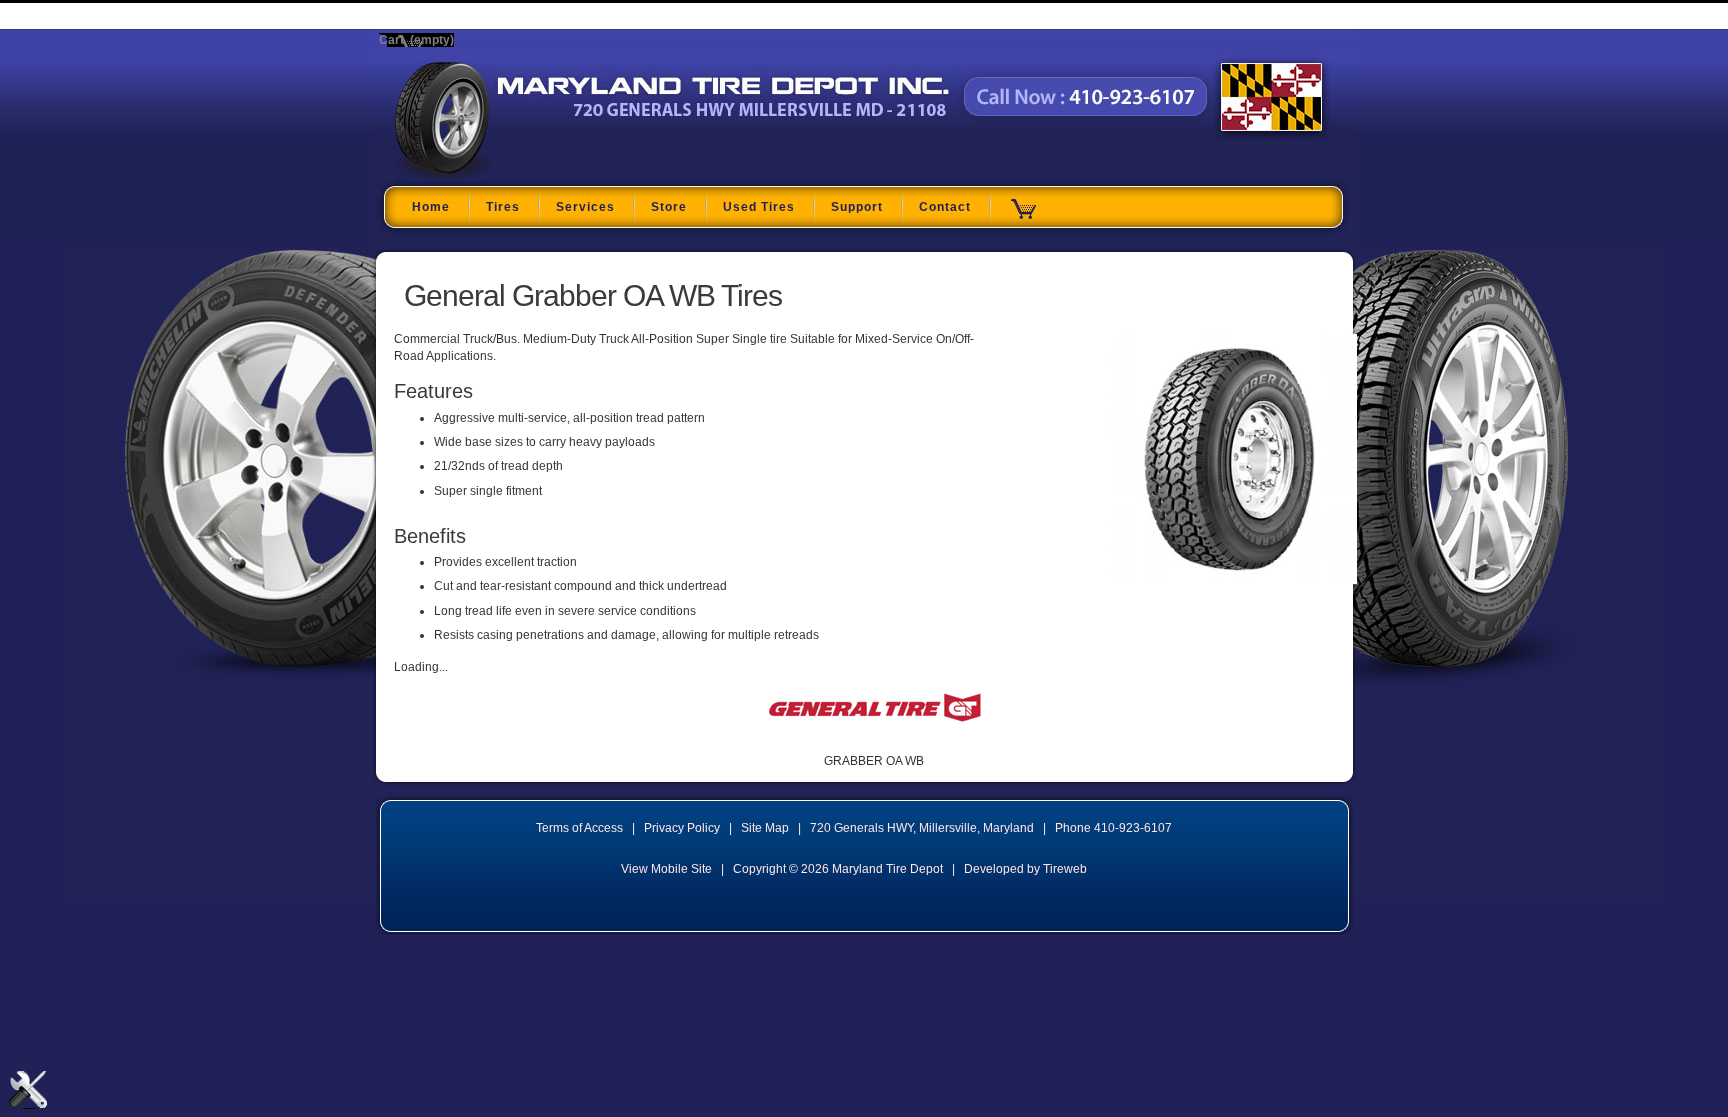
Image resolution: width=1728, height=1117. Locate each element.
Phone (1113, 828)
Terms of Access (579, 828)
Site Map (765, 828)
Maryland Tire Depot (520, 174)
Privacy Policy (682, 828)
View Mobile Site (666, 869)
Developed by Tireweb (1025, 869)
